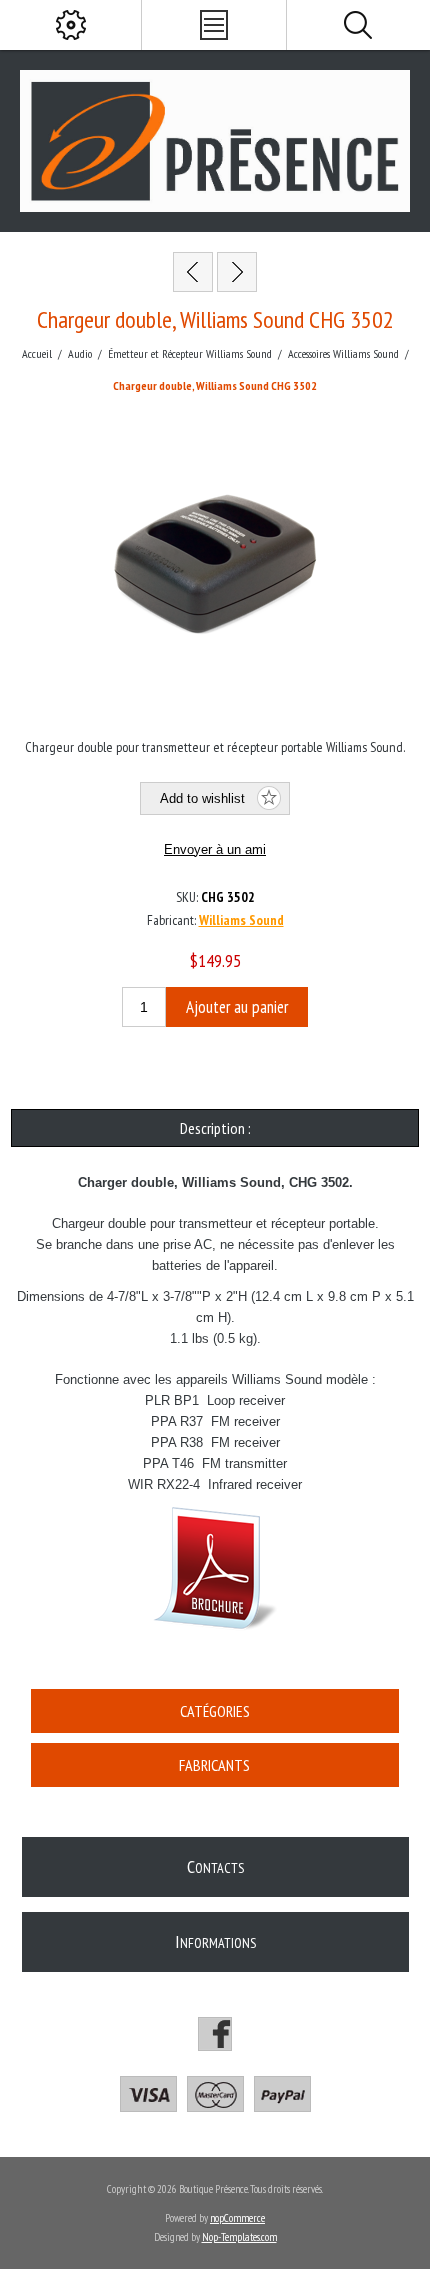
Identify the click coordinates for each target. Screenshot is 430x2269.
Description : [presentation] (215, 1128)
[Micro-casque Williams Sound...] (237, 272)
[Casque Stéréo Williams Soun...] (193, 272)
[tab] (215, 1128)
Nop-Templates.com (239, 2237)
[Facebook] (215, 2034)
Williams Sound (241, 920)
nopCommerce (237, 2218)
